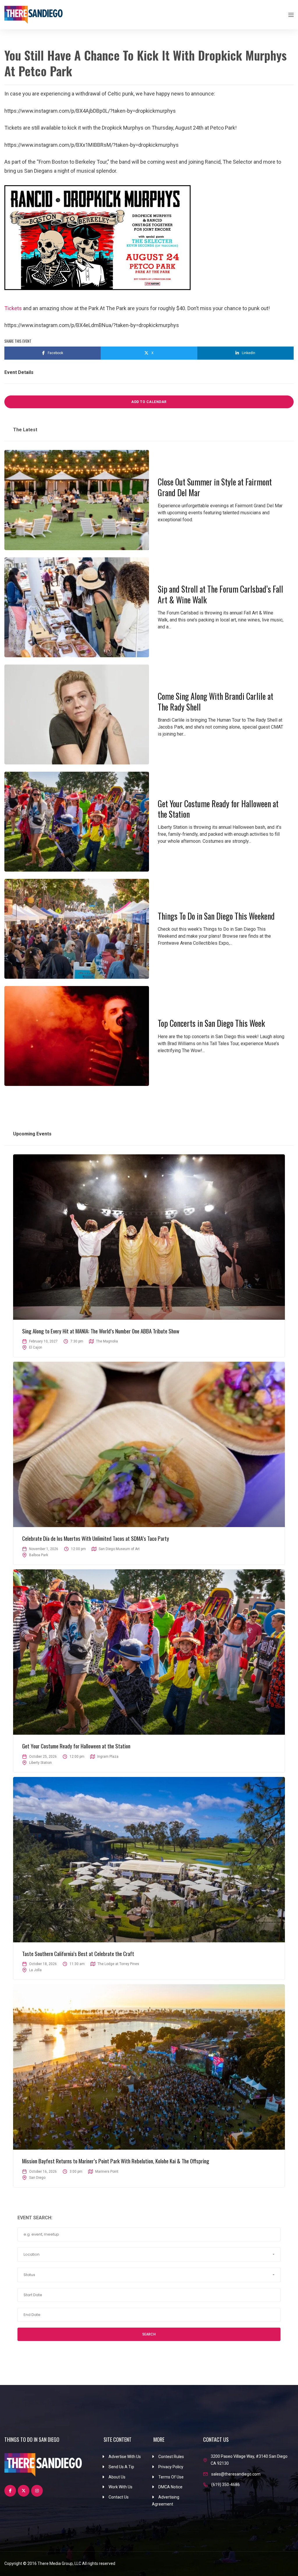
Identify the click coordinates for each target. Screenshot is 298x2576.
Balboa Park (39, 1555)
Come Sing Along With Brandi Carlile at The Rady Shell (215, 701)
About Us (117, 2477)
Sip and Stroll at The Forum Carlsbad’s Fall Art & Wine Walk (220, 594)
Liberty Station (40, 1763)
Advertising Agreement (166, 2501)
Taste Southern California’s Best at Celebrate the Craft (78, 1953)
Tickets (13, 308)
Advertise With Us (125, 2457)
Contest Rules (171, 2457)
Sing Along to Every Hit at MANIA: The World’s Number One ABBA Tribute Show (101, 1331)
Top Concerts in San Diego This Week (211, 1023)
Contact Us (119, 2497)
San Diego (37, 2178)
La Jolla (35, 1970)
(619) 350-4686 (226, 2485)
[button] (149, 2255)
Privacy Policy (171, 2467)
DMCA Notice (170, 2487)
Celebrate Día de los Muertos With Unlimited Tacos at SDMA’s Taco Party (96, 1538)
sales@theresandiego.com (236, 2474)
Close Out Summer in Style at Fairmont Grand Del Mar (215, 487)
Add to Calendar (149, 402)
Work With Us (120, 2487)
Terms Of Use (171, 2477)
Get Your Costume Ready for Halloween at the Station (218, 809)
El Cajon (36, 1347)
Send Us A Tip (121, 2467)
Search (149, 2334)
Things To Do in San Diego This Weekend (216, 916)
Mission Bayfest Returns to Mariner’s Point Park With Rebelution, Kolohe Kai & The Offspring (116, 2161)
